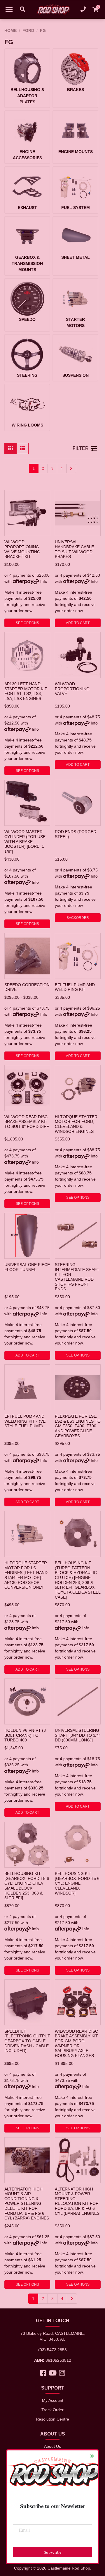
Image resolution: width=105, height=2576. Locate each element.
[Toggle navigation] (9, 9)
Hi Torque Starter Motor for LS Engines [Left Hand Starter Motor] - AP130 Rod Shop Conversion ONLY (26, 1575)
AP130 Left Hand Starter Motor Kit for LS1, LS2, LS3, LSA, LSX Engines (26, 691)
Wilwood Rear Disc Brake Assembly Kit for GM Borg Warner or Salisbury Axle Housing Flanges (76, 2043)
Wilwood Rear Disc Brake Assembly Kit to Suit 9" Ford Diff (27, 1122)
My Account (53, 2400)
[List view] (22, 448)
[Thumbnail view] (10, 448)
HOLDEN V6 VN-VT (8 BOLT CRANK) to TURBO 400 (25, 1735)
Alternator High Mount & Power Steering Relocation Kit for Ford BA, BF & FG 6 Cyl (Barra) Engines (77, 2201)
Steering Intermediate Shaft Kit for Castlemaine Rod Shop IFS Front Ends (77, 1277)
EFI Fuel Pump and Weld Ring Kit (75, 987)
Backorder (78, 918)
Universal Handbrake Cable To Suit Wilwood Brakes (74, 549)
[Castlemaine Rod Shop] (52, 9)
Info (44, 581)
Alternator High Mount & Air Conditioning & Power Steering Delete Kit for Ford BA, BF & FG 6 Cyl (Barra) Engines (27, 2204)
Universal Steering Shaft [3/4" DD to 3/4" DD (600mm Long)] (78, 1735)
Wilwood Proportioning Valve (72, 689)
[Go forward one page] (71, 469)
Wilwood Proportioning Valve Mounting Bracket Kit (22, 549)
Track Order (52, 2410)
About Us (52, 2446)
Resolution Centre (52, 2419)
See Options (27, 623)
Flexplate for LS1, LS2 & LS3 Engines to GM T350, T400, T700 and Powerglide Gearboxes (78, 1426)
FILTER (81, 448)
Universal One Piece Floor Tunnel (27, 1267)
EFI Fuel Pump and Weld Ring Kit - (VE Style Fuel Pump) (25, 1421)
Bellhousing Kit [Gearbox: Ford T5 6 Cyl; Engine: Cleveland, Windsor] (77, 1883)
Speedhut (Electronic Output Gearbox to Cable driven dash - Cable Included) (27, 2041)
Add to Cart (78, 623)
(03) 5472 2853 (52, 2350)
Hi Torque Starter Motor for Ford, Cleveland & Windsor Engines (76, 1124)
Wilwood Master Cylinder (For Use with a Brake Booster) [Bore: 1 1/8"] (25, 841)
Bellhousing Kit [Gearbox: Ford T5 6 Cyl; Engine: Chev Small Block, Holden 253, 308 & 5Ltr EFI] (27, 1886)
